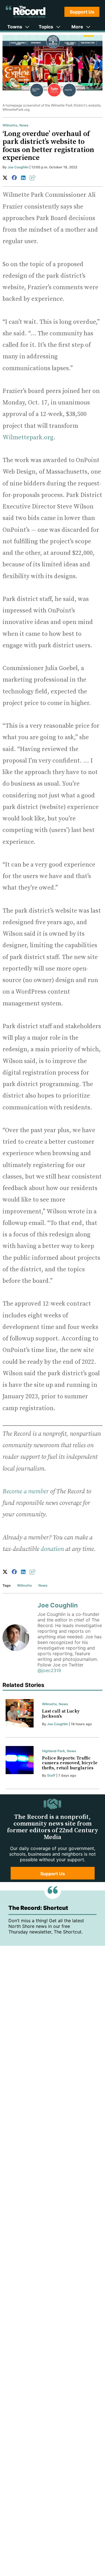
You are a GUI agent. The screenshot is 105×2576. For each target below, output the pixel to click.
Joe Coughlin (18, 167)
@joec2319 (49, 1670)
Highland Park (53, 1751)
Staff (51, 1775)
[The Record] (25, 12)
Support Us (82, 12)
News (24, 125)
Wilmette (10, 125)
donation (52, 1549)
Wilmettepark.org (28, 437)
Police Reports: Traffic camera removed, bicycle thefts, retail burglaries (70, 1763)
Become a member (26, 1491)
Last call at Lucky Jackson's (61, 1714)
